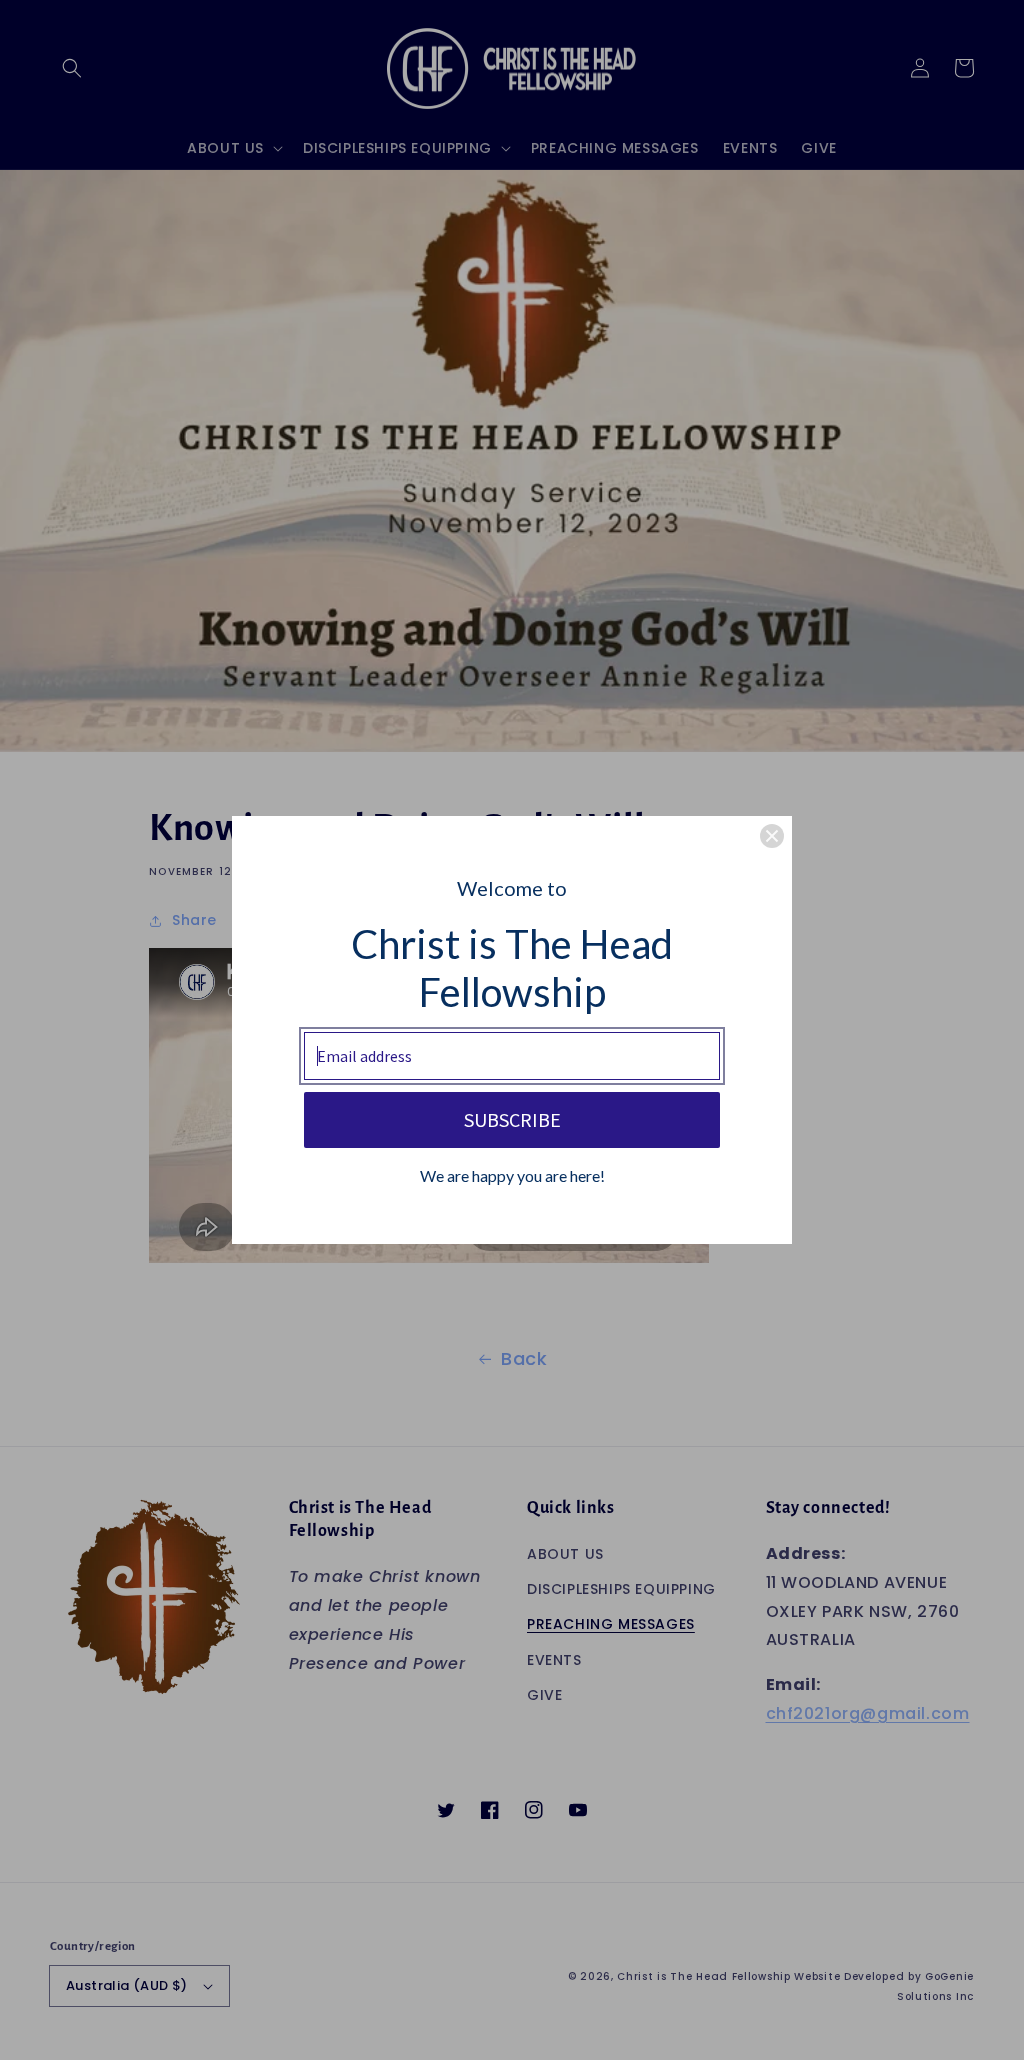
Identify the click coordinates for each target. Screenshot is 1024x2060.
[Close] (772, 836)
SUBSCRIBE (512, 1119)
